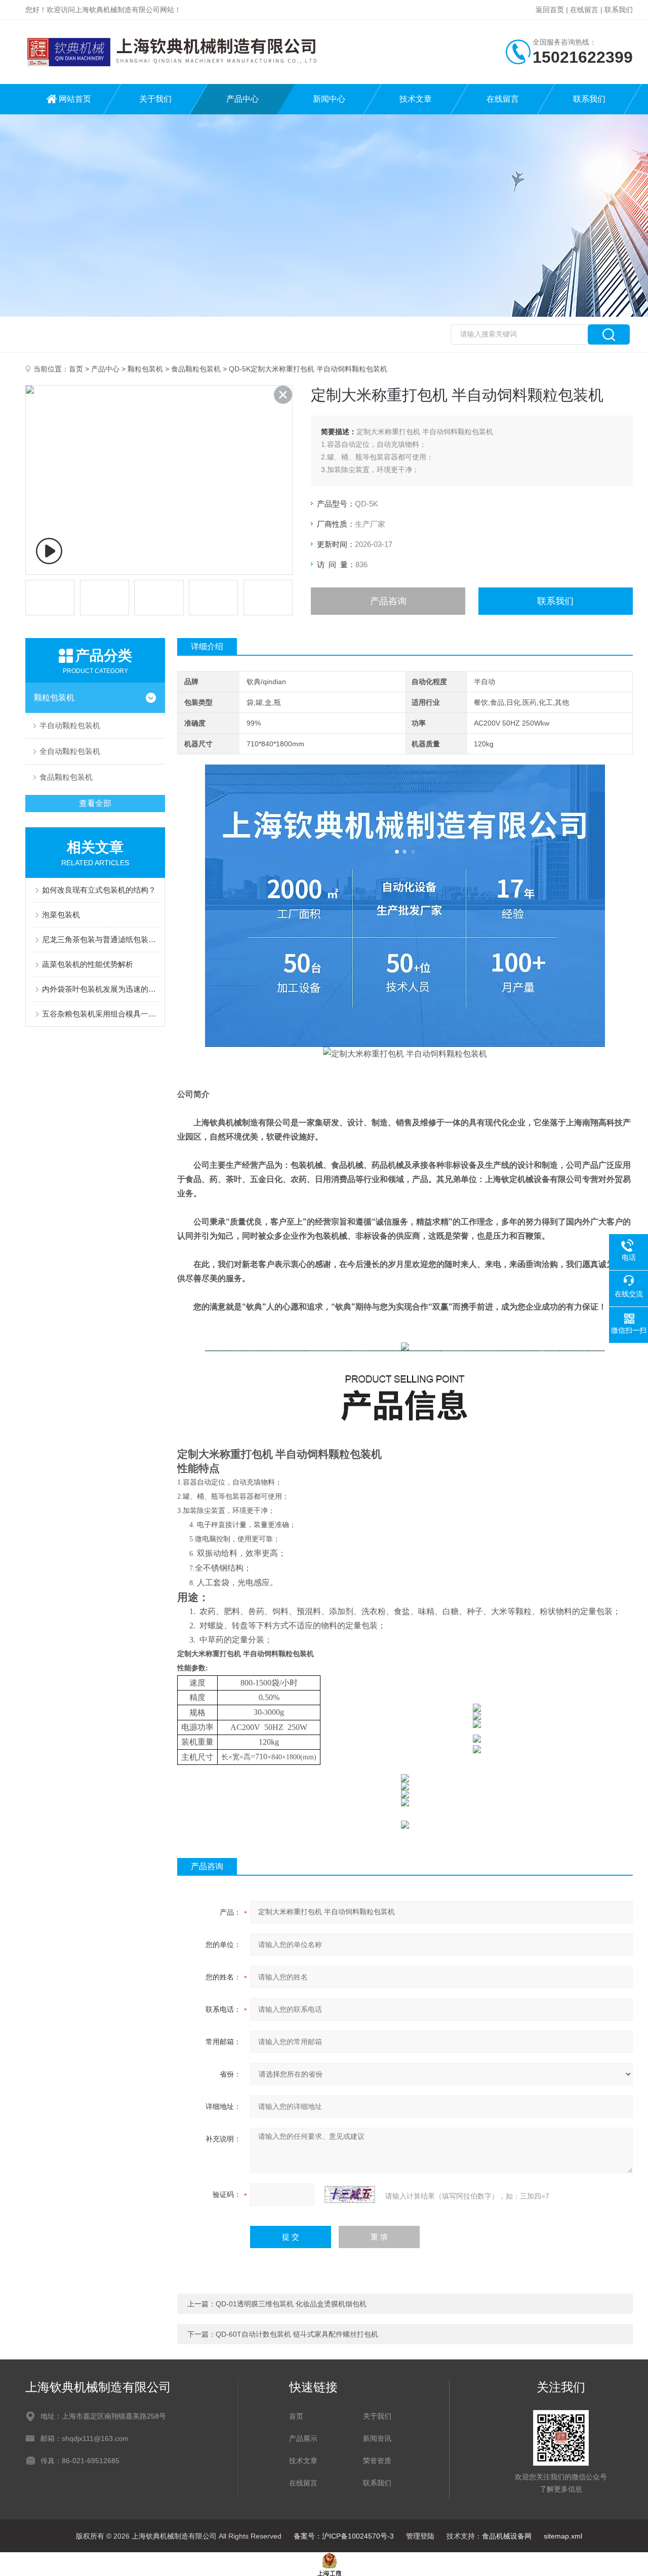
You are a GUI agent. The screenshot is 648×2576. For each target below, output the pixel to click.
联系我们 (619, 10)
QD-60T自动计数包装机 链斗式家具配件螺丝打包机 (297, 2334)
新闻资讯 (377, 2438)
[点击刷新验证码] (350, 2194)
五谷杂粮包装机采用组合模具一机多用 (100, 1014)
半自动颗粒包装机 (70, 725)
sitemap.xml (563, 2536)
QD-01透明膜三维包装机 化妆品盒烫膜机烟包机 (291, 2304)
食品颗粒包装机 (196, 369)
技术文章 (416, 99)
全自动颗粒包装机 (70, 751)
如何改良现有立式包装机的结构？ (99, 890)
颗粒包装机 (145, 369)
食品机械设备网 (507, 2536)
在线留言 (584, 10)
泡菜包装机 (61, 915)
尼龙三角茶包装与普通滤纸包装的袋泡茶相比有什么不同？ (100, 939)
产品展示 (303, 2438)
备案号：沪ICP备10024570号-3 (344, 2536)
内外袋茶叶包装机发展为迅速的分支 (100, 989)
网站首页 (75, 99)
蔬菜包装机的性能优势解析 (88, 964)
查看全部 (95, 803)
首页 (76, 369)
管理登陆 (420, 2536)
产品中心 (242, 99)
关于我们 (155, 99)
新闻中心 (329, 99)
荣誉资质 (377, 2461)
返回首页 (550, 10)
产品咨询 (388, 601)
